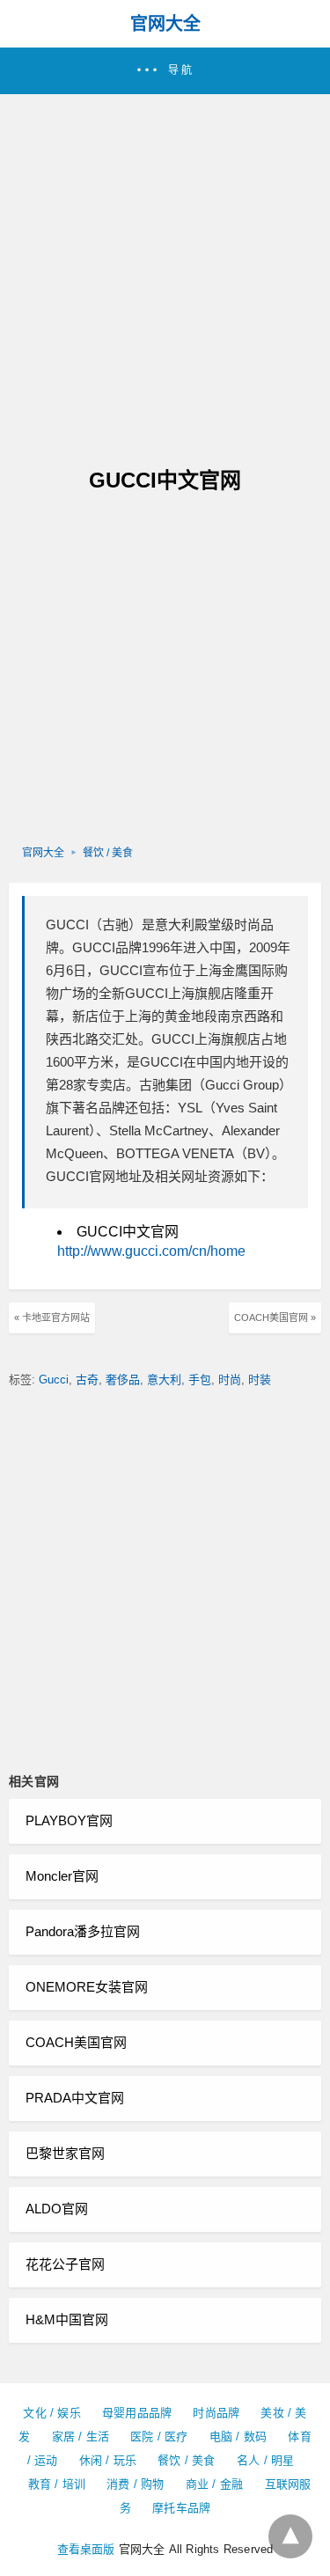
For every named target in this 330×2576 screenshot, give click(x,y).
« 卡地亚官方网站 (52, 1317)
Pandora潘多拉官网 (83, 1931)
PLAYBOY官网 (69, 1820)
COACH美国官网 (76, 2042)
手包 (200, 1380)
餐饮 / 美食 (108, 853)
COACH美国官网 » (275, 1317)
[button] (165, 71)
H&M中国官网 (67, 2319)
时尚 (230, 1380)
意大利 (164, 1380)
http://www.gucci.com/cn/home (151, 1251)
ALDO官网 (57, 2209)
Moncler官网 (62, 1876)
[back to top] (290, 2536)
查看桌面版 (86, 2549)
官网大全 (165, 24)
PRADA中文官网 (75, 2098)
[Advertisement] (165, 268)
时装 (260, 1380)
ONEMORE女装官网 (87, 1987)
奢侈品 (123, 1380)
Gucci (54, 1380)
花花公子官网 (65, 2264)
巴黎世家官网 (65, 2153)
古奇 (87, 1380)
